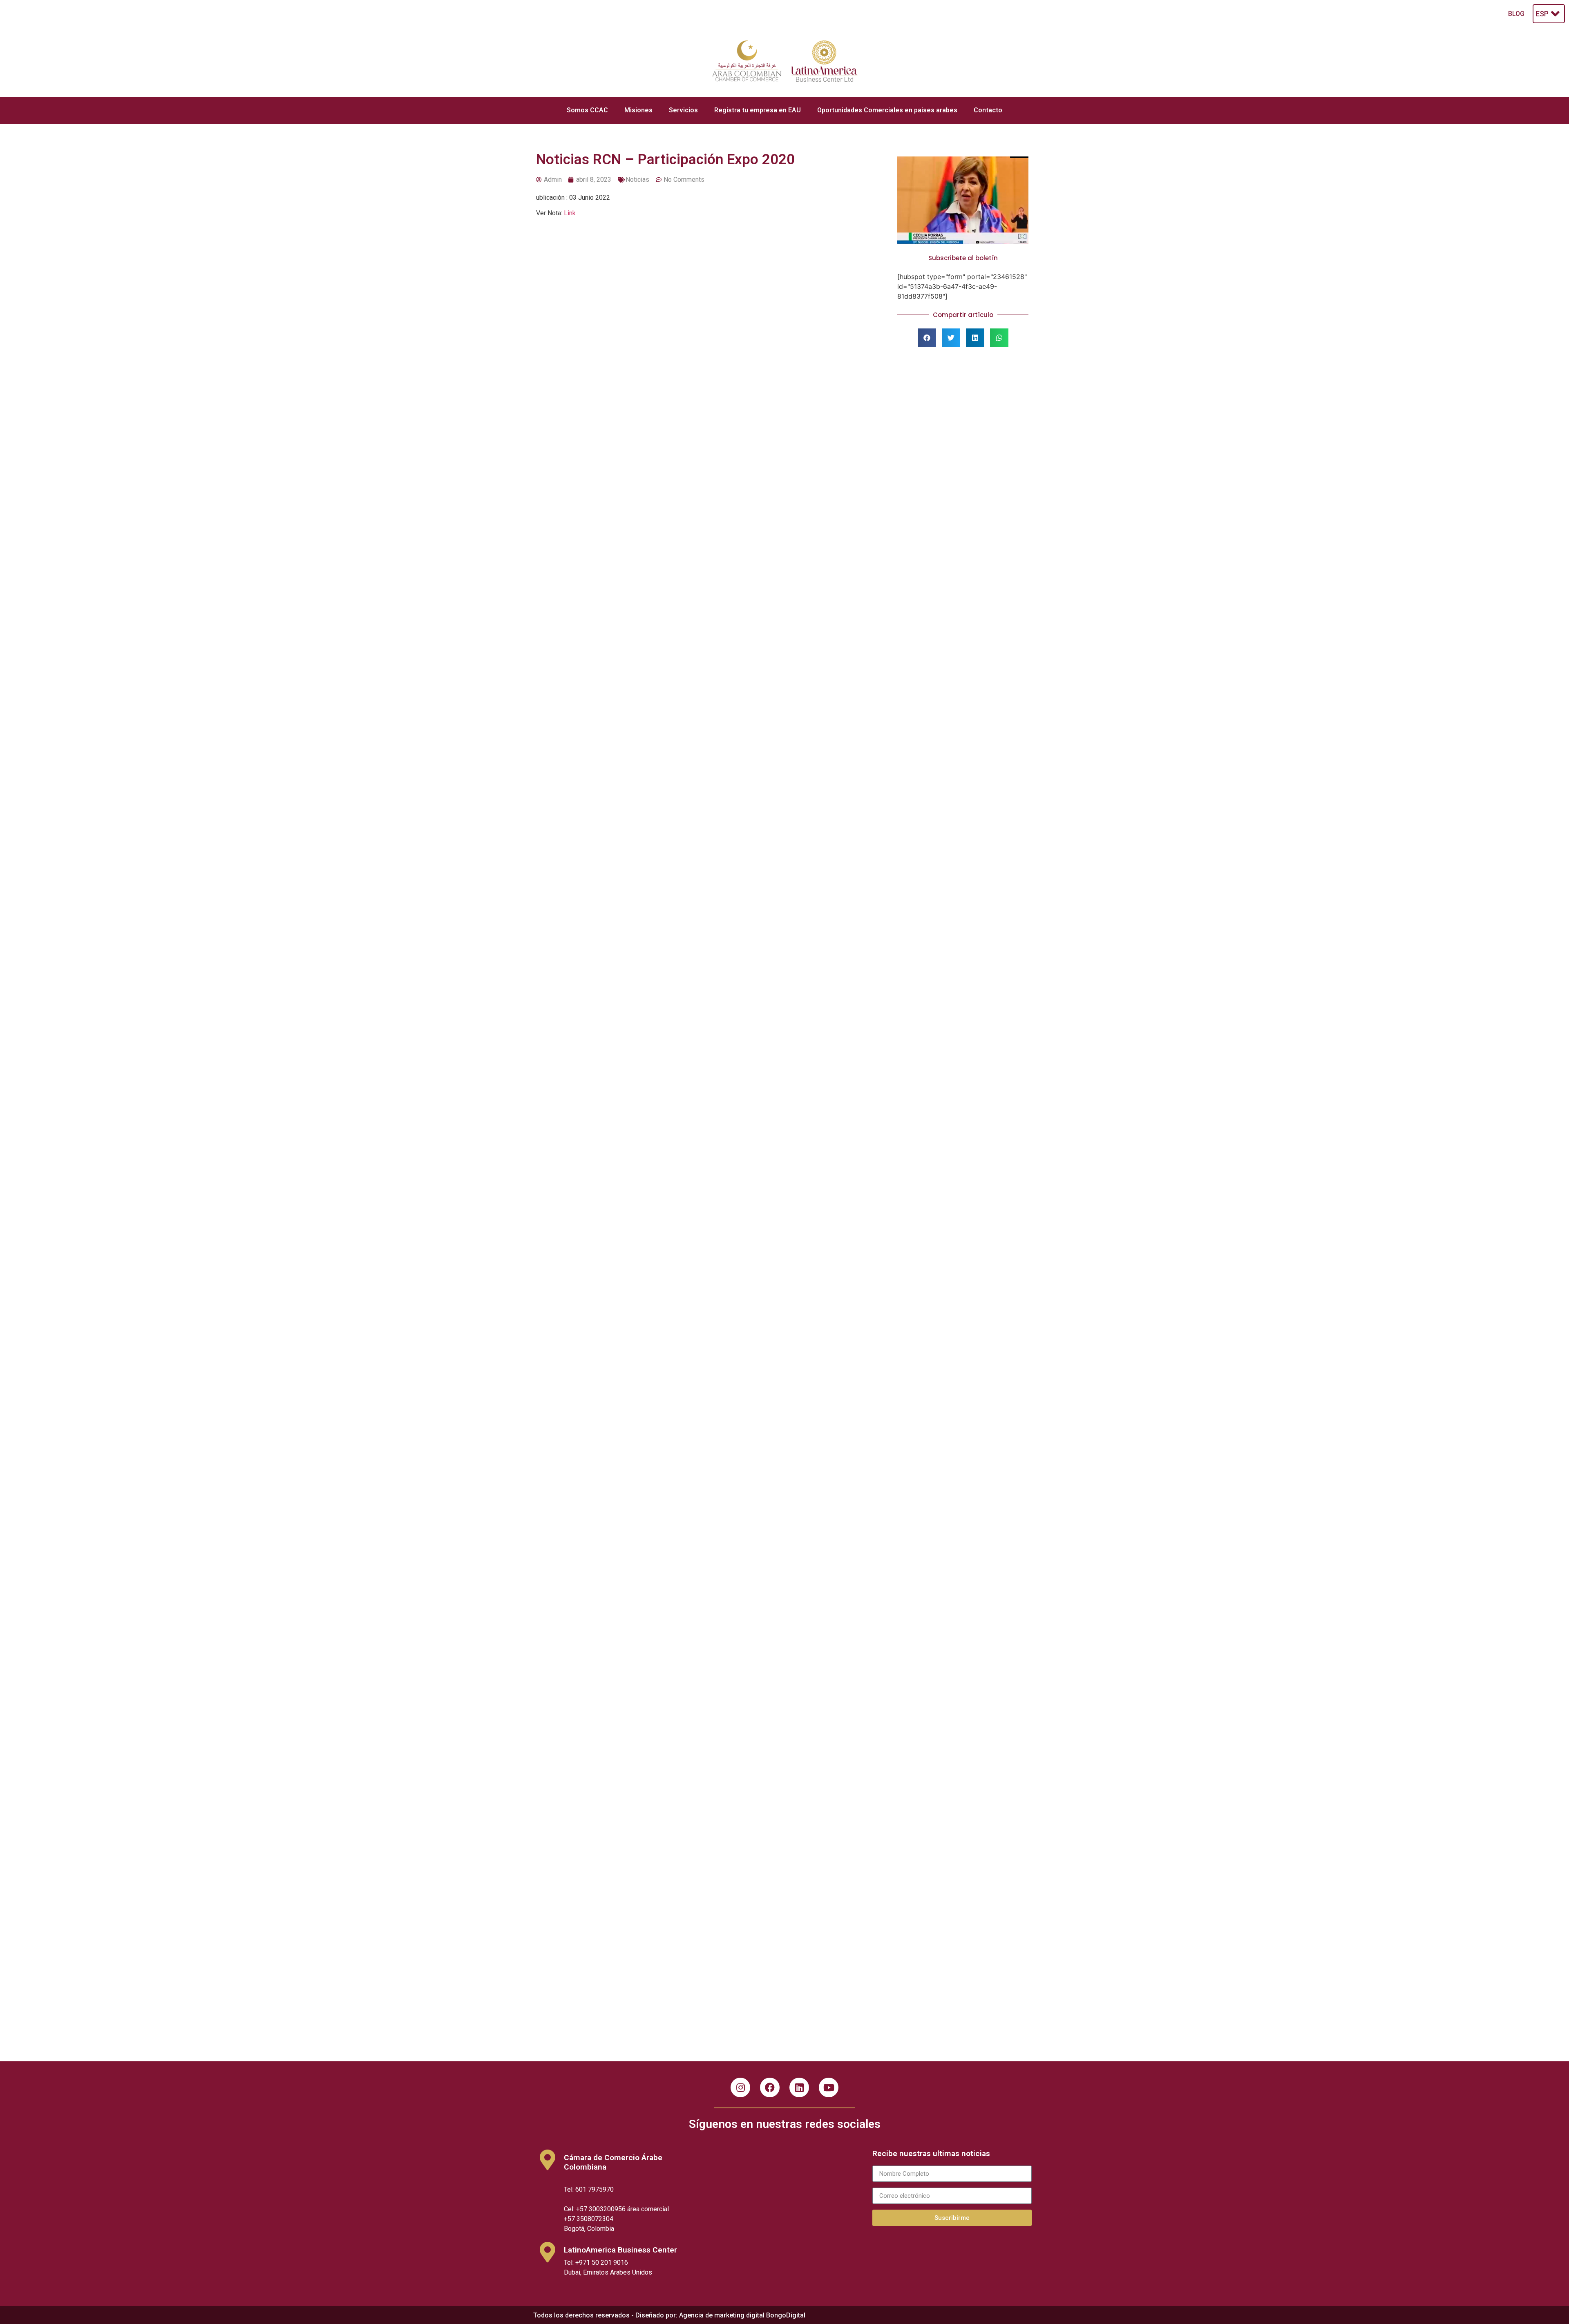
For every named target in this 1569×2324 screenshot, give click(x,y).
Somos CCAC (587, 110)
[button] (927, 338)
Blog (1516, 14)
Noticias (637, 180)
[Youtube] (829, 2087)
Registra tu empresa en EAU (758, 110)
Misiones (638, 110)
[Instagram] (740, 2087)
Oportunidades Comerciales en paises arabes (887, 110)
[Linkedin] (799, 2087)
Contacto (988, 110)
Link (570, 213)
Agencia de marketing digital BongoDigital (742, 2315)
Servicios (683, 110)
